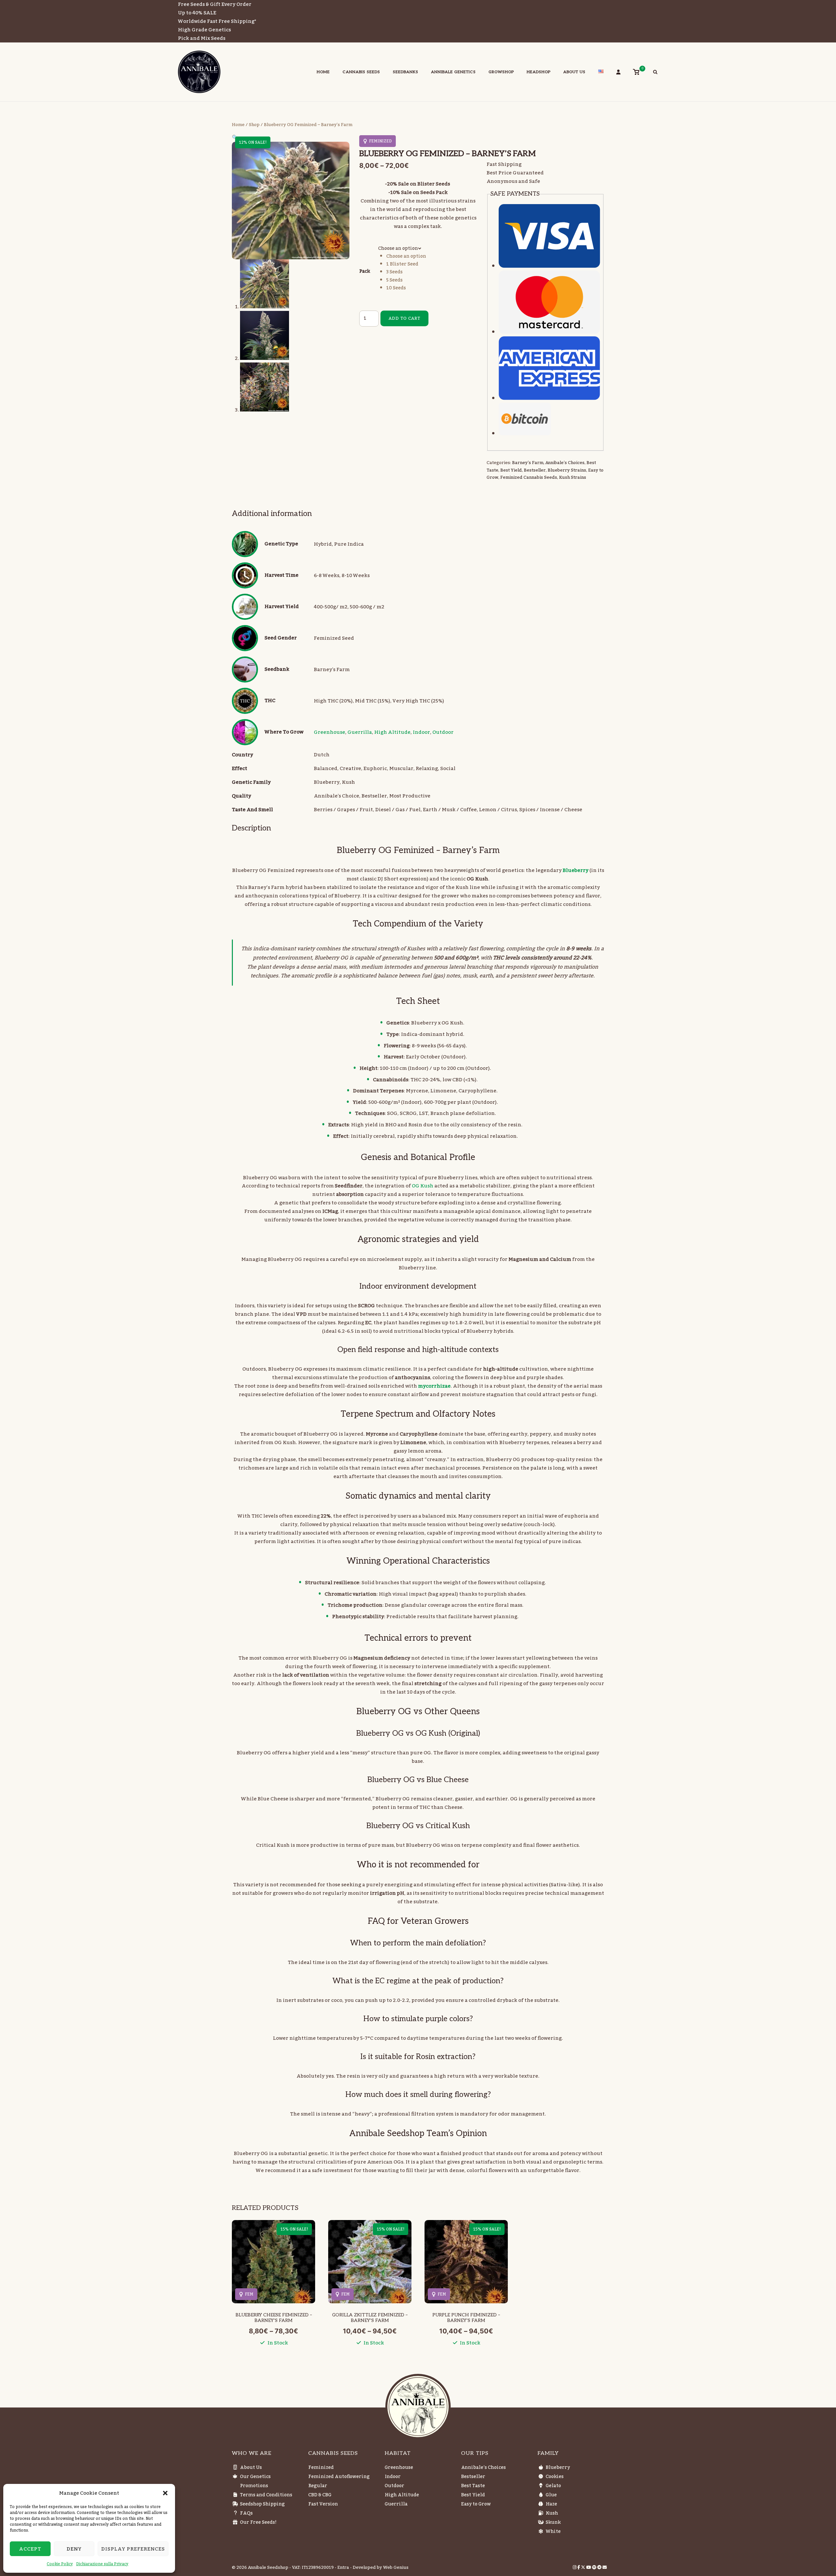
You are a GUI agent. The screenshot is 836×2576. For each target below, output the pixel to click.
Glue (551, 2495)
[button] (165, 2493)
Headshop (539, 72)
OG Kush (423, 1186)
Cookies (555, 2477)
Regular (318, 2486)
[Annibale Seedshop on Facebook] (579, 2568)
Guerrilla (360, 732)
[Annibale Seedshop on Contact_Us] (605, 2568)
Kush (552, 2513)
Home (323, 72)
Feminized (321, 2468)
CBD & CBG (320, 2495)
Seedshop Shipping (262, 2504)
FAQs (246, 2513)
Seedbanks (406, 72)
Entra (343, 2568)
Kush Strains (573, 477)
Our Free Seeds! (258, 2522)
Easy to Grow (476, 2504)
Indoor (421, 732)
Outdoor (443, 732)
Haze (551, 2504)
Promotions (254, 2486)
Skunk (553, 2522)
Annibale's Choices (565, 463)
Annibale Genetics (453, 72)
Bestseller (535, 470)
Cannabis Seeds (361, 72)
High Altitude (392, 732)
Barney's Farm (528, 463)
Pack (365, 271)
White (553, 2532)
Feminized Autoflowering (339, 2477)
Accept (30, 2549)
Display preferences (133, 2549)
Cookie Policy (60, 2564)
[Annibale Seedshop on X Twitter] (584, 2568)
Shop (254, 125)
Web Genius (396, 2568)
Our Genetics (255, 2477)
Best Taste (473, 2486)
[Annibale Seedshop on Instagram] (575, 2568)
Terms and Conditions (266, 2495)
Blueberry (558, 2468)
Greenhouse (330, 732)
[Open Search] (655, 73)
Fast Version (323, 2504)
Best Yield (511, 470)
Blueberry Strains (567, 470)
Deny (74, 2549)
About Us (574, 72)
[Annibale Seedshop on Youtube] (589, 2568)
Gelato (553, 2486)
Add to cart (404, 318)
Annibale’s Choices (483, 2468)
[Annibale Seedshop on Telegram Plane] (600, 2568)
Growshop (501, 72)
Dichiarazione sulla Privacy (102, 2564)
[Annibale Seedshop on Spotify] (595, 2568)
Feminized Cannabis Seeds (529, 477)
